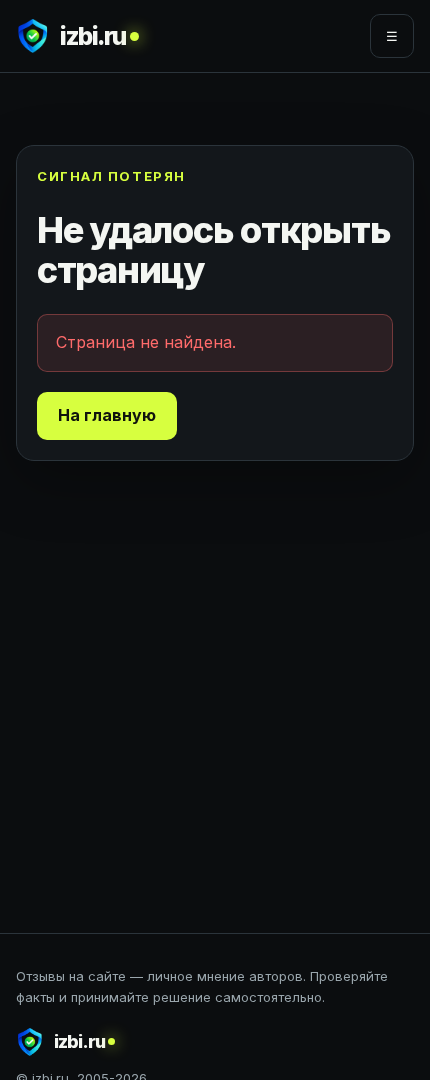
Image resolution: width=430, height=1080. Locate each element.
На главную (107, 415)
